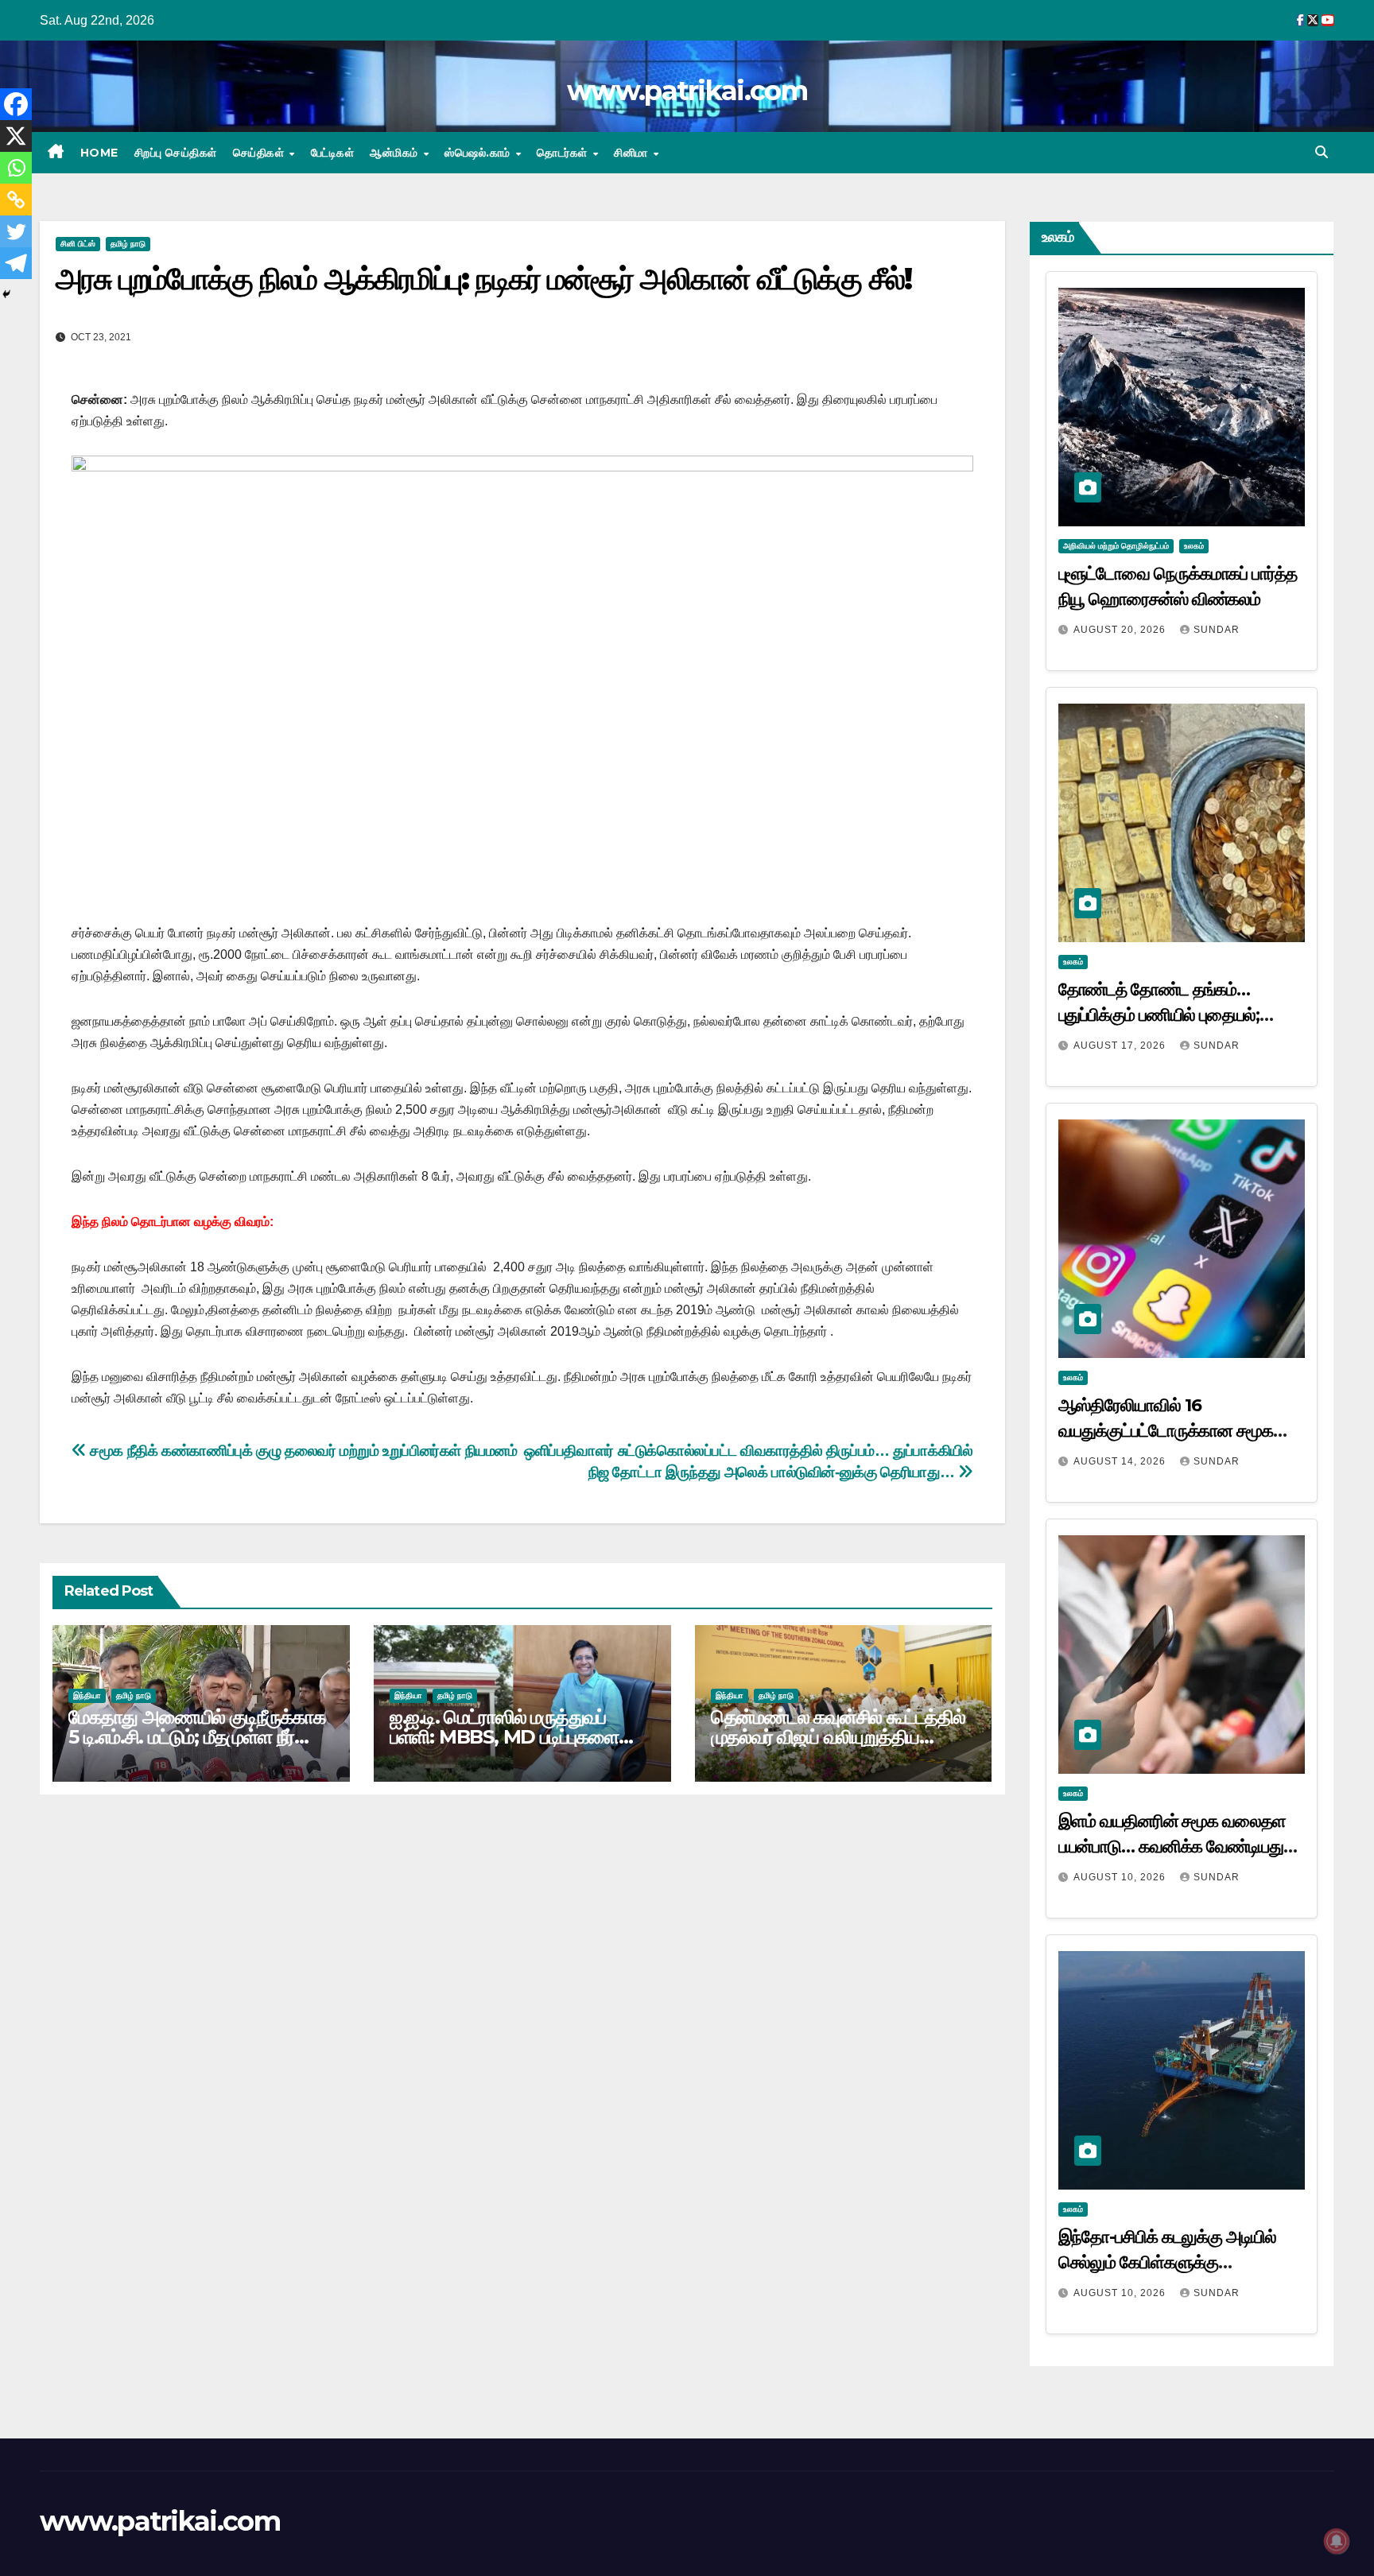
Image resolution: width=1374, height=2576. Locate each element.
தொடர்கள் (564, 153)
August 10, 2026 (1121, 1877)
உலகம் (1194, 546)
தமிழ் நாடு (128, 244)
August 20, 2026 (1121, 630)
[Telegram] (16, 263)
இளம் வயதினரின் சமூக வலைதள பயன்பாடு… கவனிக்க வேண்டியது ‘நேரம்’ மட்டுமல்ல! (1172, 1847)
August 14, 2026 (1121, 1461)
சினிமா (633, 153)
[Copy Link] (16, 200)
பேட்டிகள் (333, 153)
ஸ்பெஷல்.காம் (479, 153)
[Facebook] (16, 104)
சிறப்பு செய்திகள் (176, 153)
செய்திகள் (260, 153)
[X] (16, 136)
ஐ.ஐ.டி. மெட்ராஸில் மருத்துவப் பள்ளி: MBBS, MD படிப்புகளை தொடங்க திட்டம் (504, 1737)
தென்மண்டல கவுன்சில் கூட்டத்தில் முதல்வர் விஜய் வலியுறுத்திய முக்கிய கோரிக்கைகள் (838, 1737)
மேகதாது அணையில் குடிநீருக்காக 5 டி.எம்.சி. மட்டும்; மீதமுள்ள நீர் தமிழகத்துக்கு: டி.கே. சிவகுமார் (197, 1737)
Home (99, 153)
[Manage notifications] (1337, 2541)
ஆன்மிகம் (396, 153)
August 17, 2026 (1121, 1046)
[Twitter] (16, 231)
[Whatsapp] (16, 168)
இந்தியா (87, 1695)
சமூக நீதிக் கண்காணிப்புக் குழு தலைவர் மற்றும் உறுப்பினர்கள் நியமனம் (302, 1451)
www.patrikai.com (687, 91)
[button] (1322, 152)
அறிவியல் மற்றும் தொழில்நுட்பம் (1116, 546)
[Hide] (6, 294)
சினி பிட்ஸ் (78, 244)
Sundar (1217, 630)
